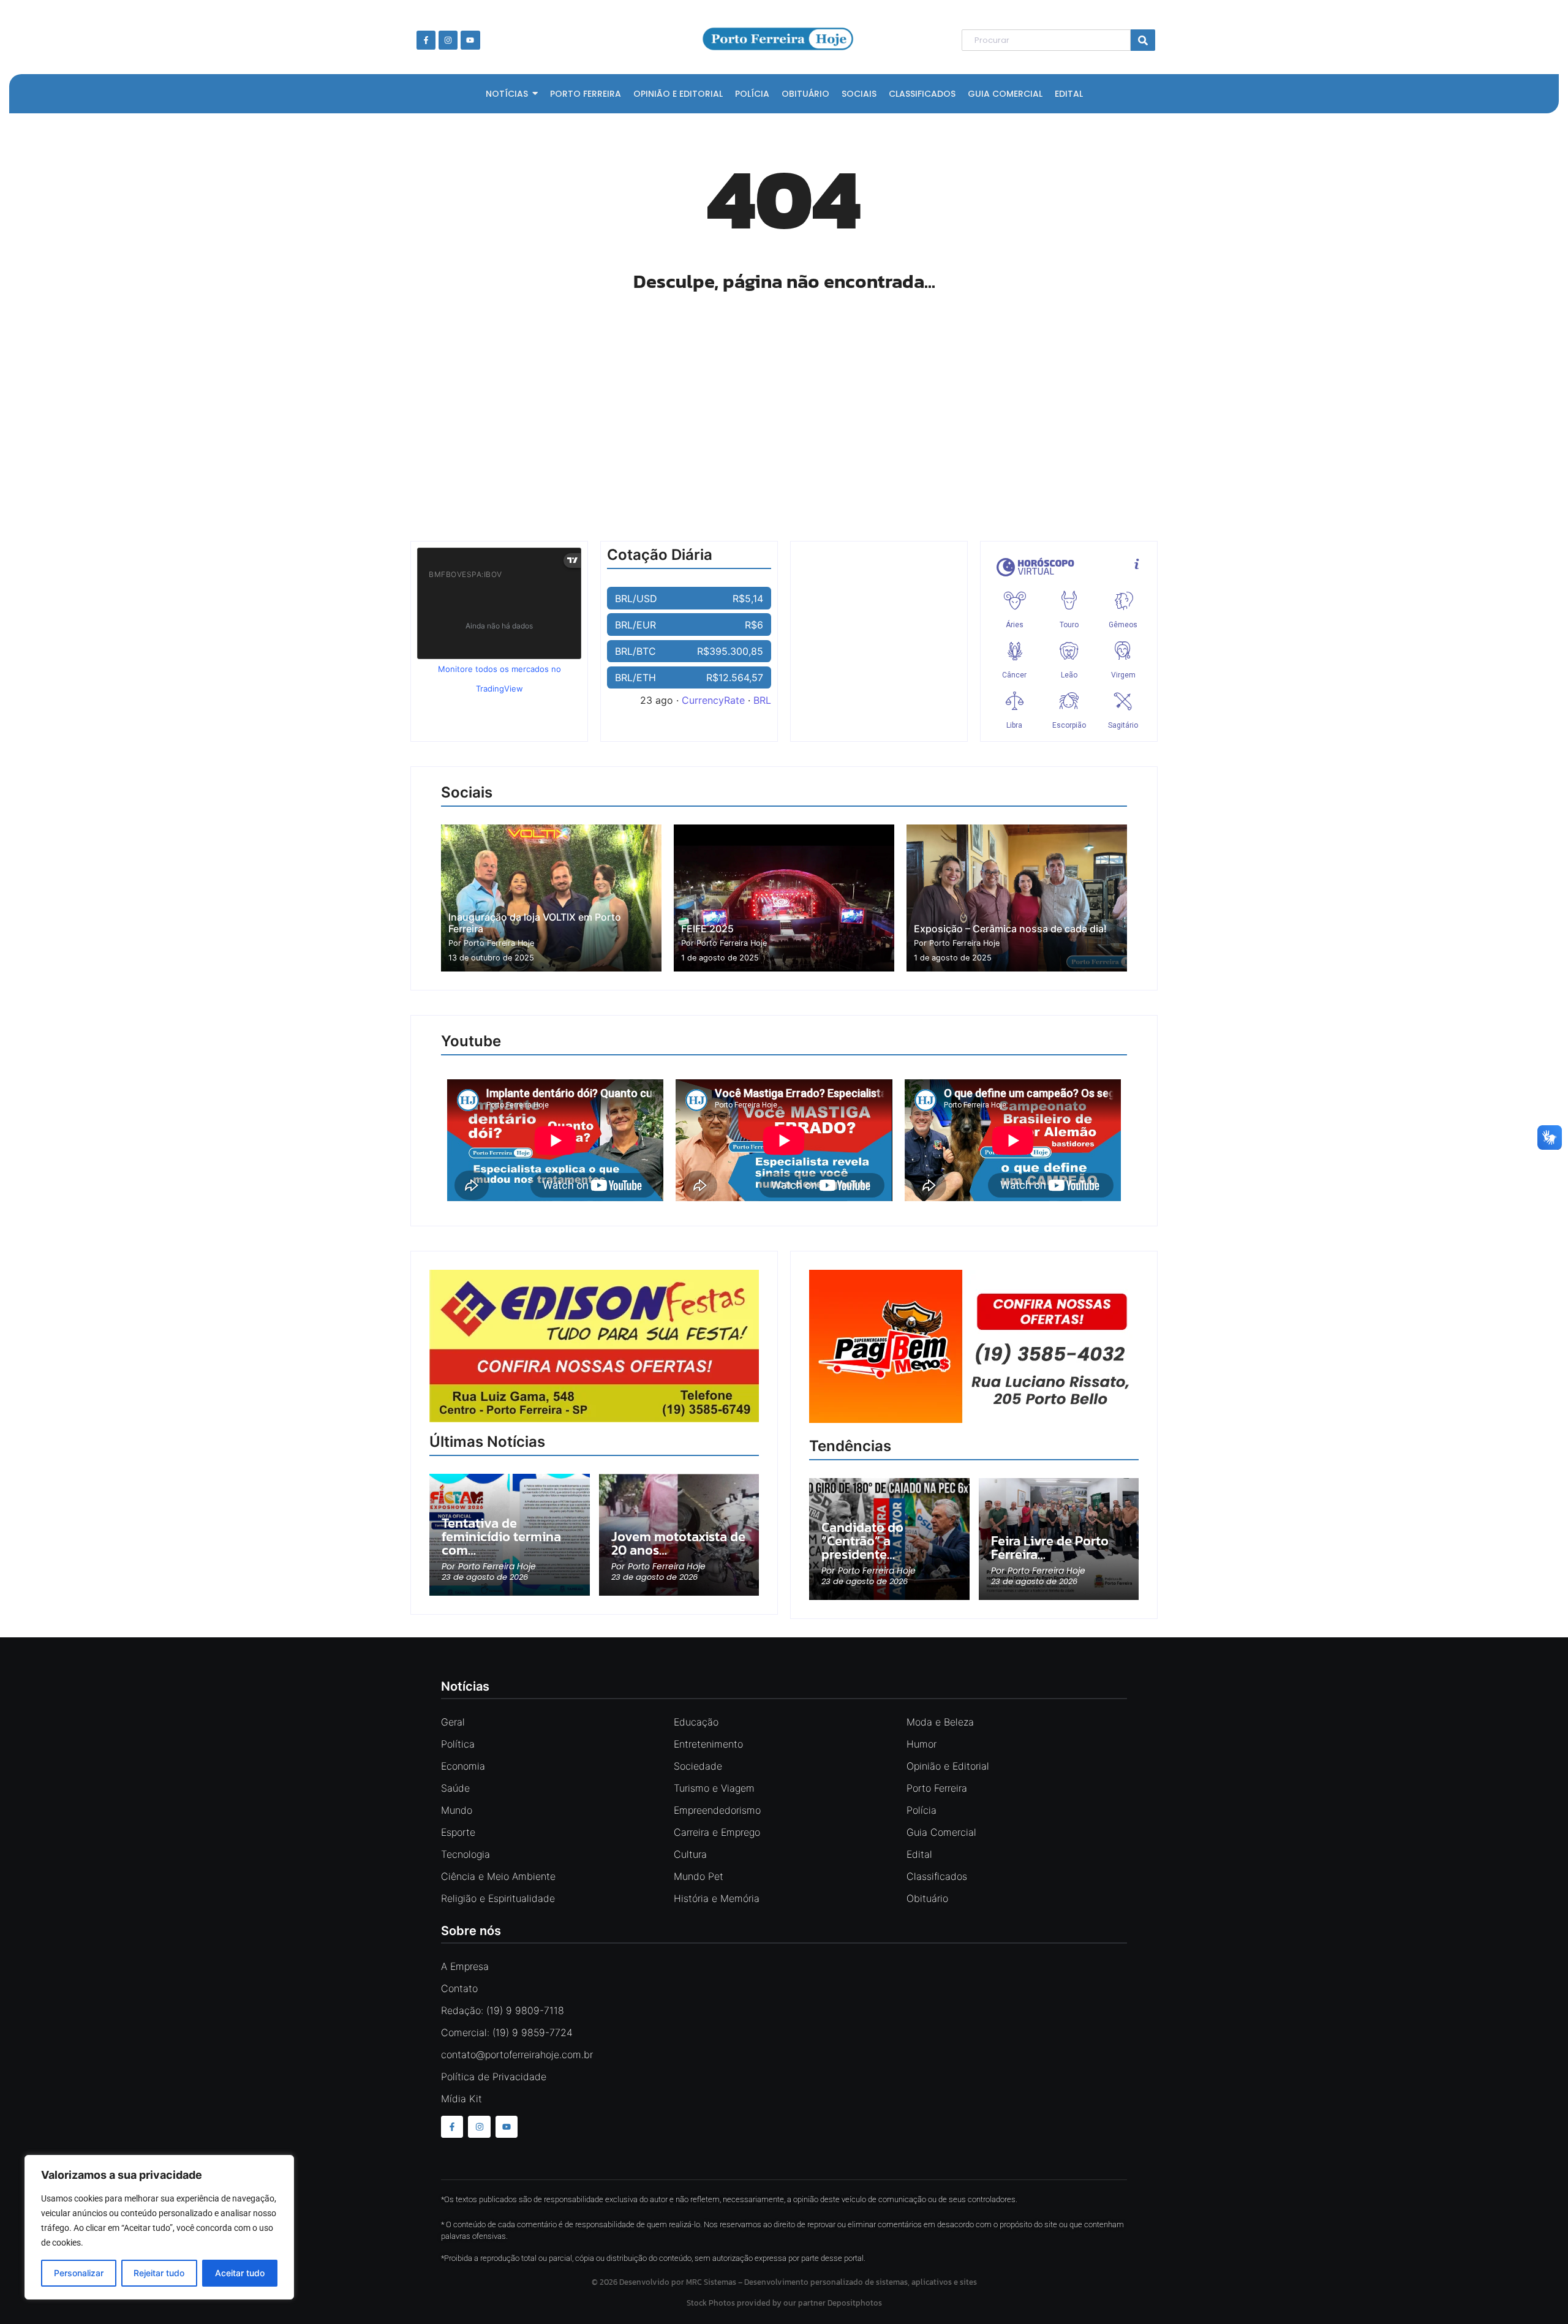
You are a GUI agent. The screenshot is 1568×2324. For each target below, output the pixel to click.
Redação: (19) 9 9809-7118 (503, 2010)
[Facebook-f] (426, 40)
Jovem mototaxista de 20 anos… (678, 1544)
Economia (463, 1766)
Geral (453, 1722)
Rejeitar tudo (159, 2273)
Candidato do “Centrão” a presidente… (862, 1541)
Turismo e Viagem (714, 1788)
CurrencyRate (713, 700)
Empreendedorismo (717, 1810)
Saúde (455, 1788)
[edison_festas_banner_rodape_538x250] (594, 1346)
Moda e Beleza (940, 1722)
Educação (696, 1722)
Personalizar (79, 2273)
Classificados (937, 1876)
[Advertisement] (784, 412)
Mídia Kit (462, 2099)
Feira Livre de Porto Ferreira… (1050, 1548)
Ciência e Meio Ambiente (498, 1876)
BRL (762, 700)
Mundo (457, 1810)
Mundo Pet (699, 1876)
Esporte (458, 1832)
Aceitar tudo (240, 2273)
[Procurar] (1143, 40)
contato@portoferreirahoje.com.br (517, 2054)
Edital (919, 1854)
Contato (459, 1988)
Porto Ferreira (937, 1788)
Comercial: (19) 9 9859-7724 (507, 2032)
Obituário (927, 1898)
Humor (922, 1744)
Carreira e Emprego (717, 1832)
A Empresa (465, 1966)
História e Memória (717, 1898)
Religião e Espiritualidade (498, 1898)
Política (458, 1744)
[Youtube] (470, 40)
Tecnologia (466, 1854)
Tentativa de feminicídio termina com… (501, 1537)
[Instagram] (448, 40)
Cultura (690, 1854)
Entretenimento (708, 1744)
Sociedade (698, 1766)
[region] (159, 2227)
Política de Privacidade (494, 2077)
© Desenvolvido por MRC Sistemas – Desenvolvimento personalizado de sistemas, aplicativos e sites (784, 2282)
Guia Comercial (941, 1832)
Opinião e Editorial (948, 1766)
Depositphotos (855, 2303)
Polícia (922, 1810)
